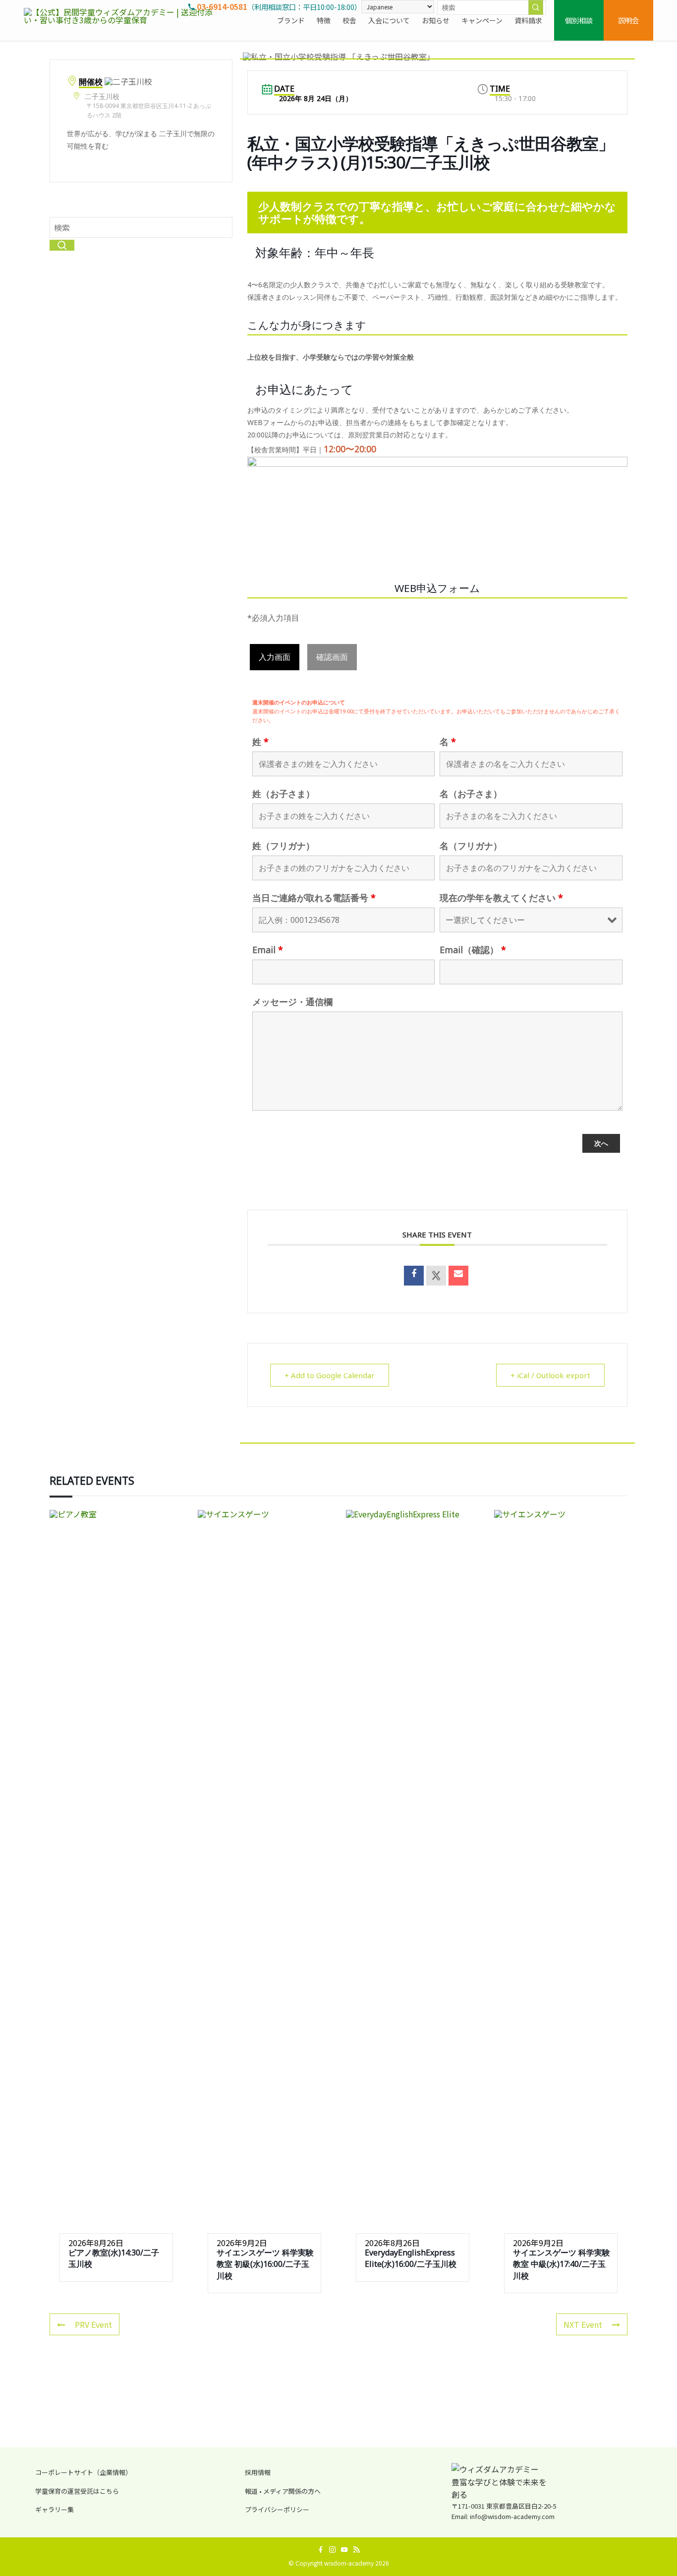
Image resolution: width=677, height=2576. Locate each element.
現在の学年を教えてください (501, 898)
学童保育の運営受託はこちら (77, 2491)
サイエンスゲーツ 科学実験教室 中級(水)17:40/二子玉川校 (562, 2264)
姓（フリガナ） (283, 846)
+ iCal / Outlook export (550, 1375)
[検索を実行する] (536, 7)
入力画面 (275, 657)
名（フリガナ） (471, 846)
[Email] (458, 1276)
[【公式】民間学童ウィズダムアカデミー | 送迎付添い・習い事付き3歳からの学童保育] (123, 20)
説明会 (628, 20)
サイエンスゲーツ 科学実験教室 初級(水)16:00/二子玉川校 (265, 2264)
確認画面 (332, 657)
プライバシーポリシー (277, 2509)
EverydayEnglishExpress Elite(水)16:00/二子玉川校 (411, 2258)
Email (268, 950)
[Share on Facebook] (414, 1276)
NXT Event (583, 2324)
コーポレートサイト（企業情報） (84, 2472)
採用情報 (258, 2472)
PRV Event (93, 2324)
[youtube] (344, 2550)
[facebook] (321, 2550)
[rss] (356, 2550)
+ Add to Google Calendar (330, 1375)
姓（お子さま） (283, 794)
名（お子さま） (471, 794)
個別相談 (579, 20)
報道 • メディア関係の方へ (283, 2491)
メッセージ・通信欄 (292, 1002)
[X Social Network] (436, 1276)
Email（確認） (473, 950)
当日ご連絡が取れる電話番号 (314, 898)
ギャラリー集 (55, 2509)
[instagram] (333, 2550)
